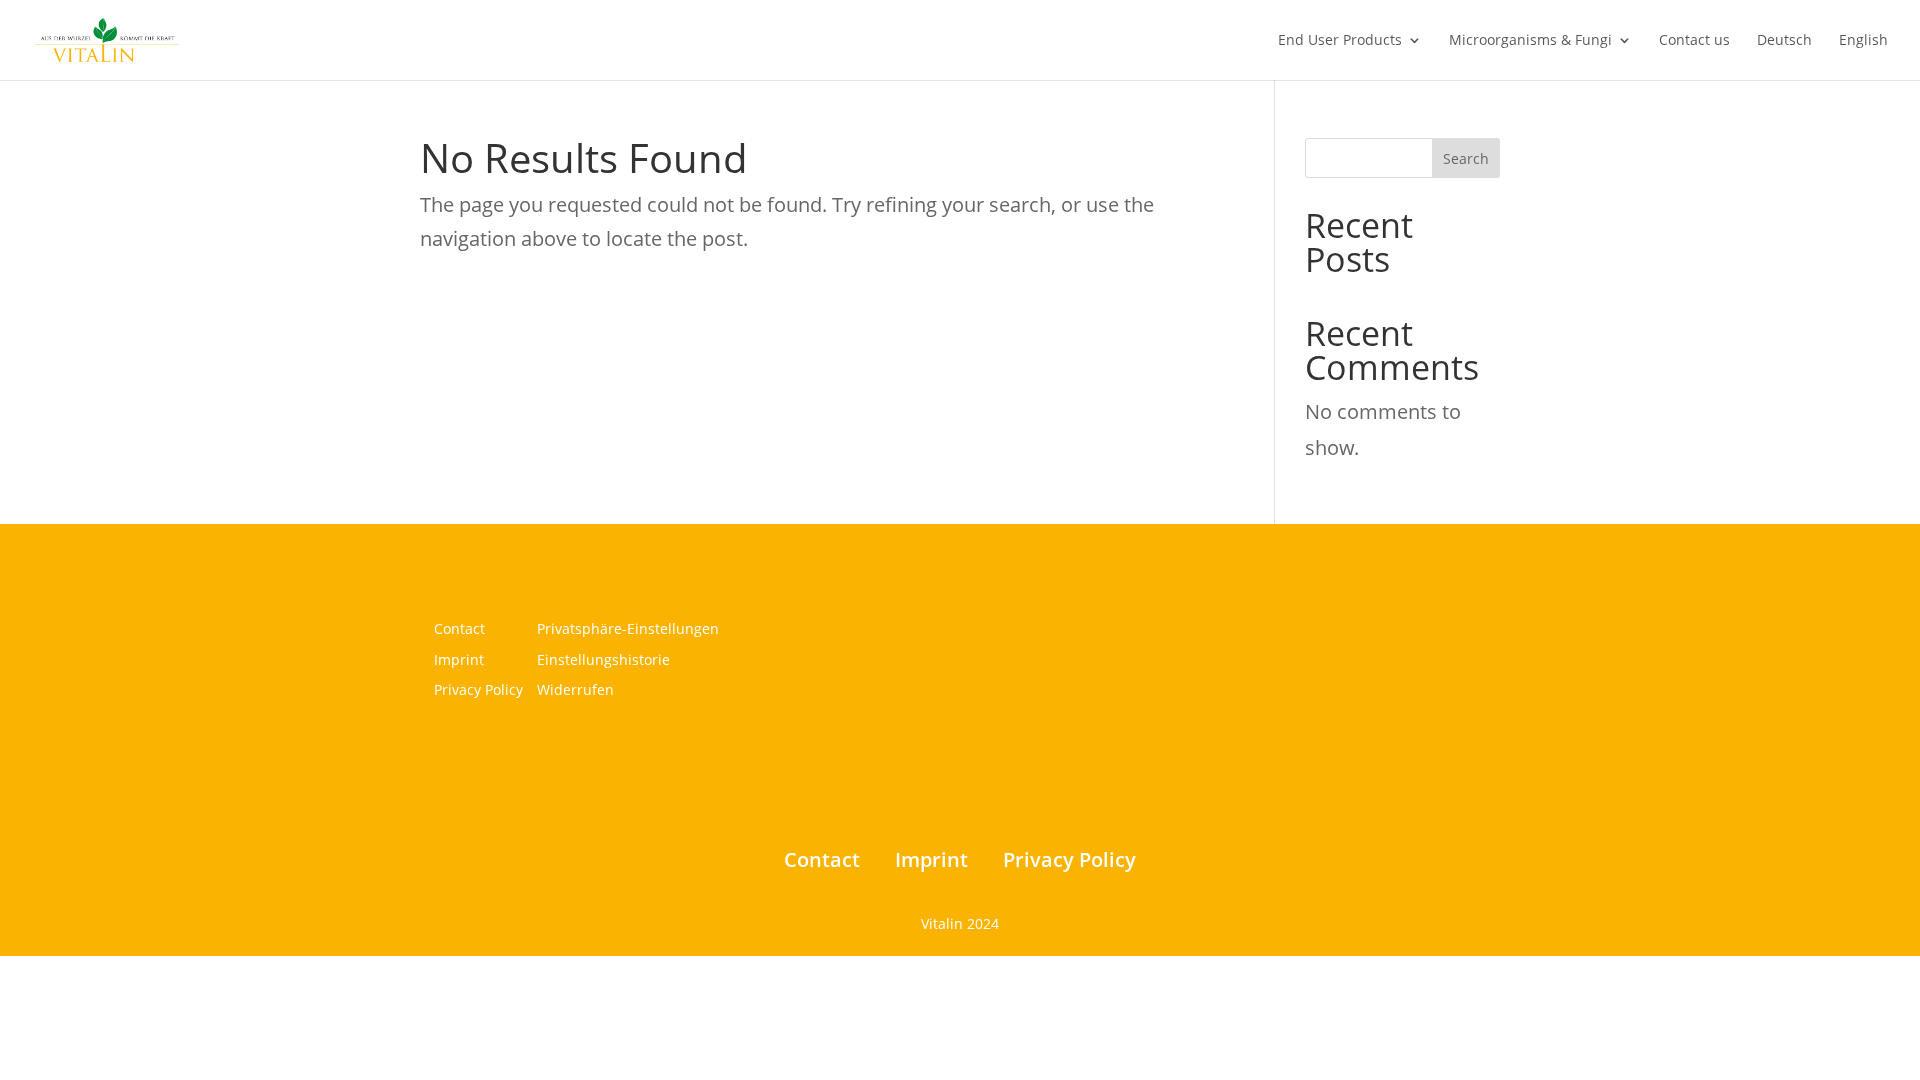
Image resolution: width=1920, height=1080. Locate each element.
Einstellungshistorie (603, 659)
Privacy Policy (478, 689)
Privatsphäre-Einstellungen (628, 628)
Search (1466, 158)
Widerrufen (575, 689)
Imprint (459, 659)
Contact (459, 628)
